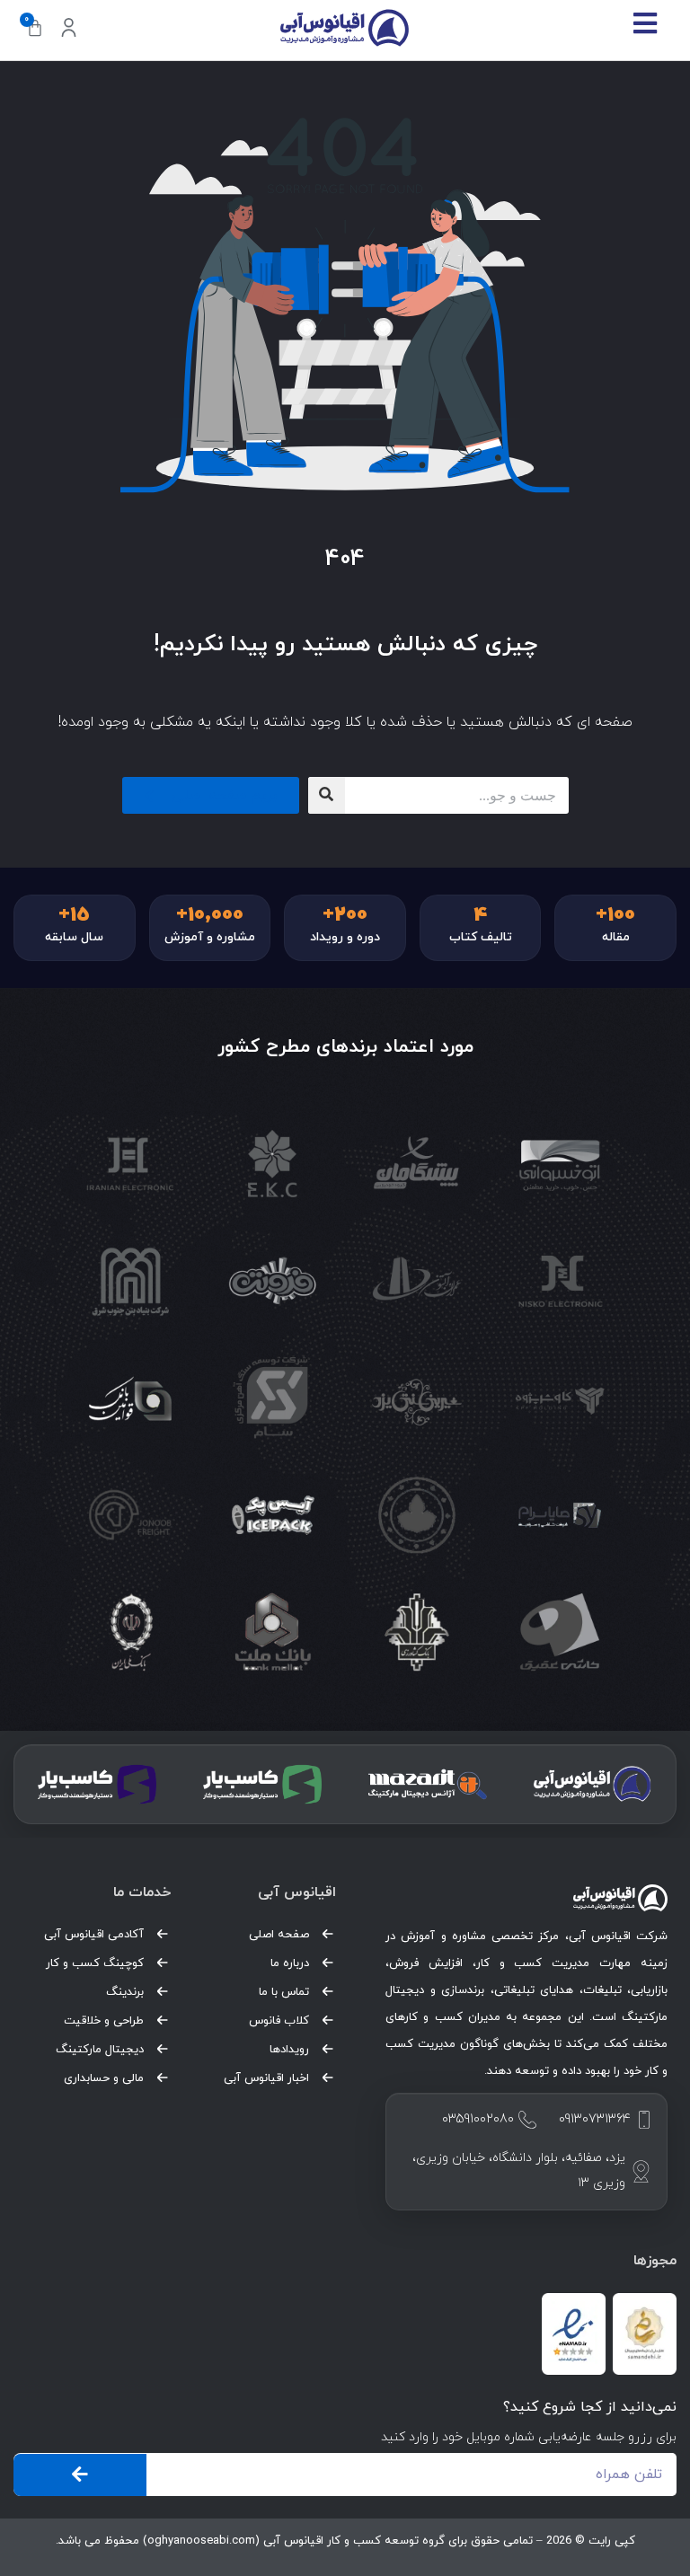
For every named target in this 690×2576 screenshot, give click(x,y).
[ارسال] (80, 2475)
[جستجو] (327, 795)
